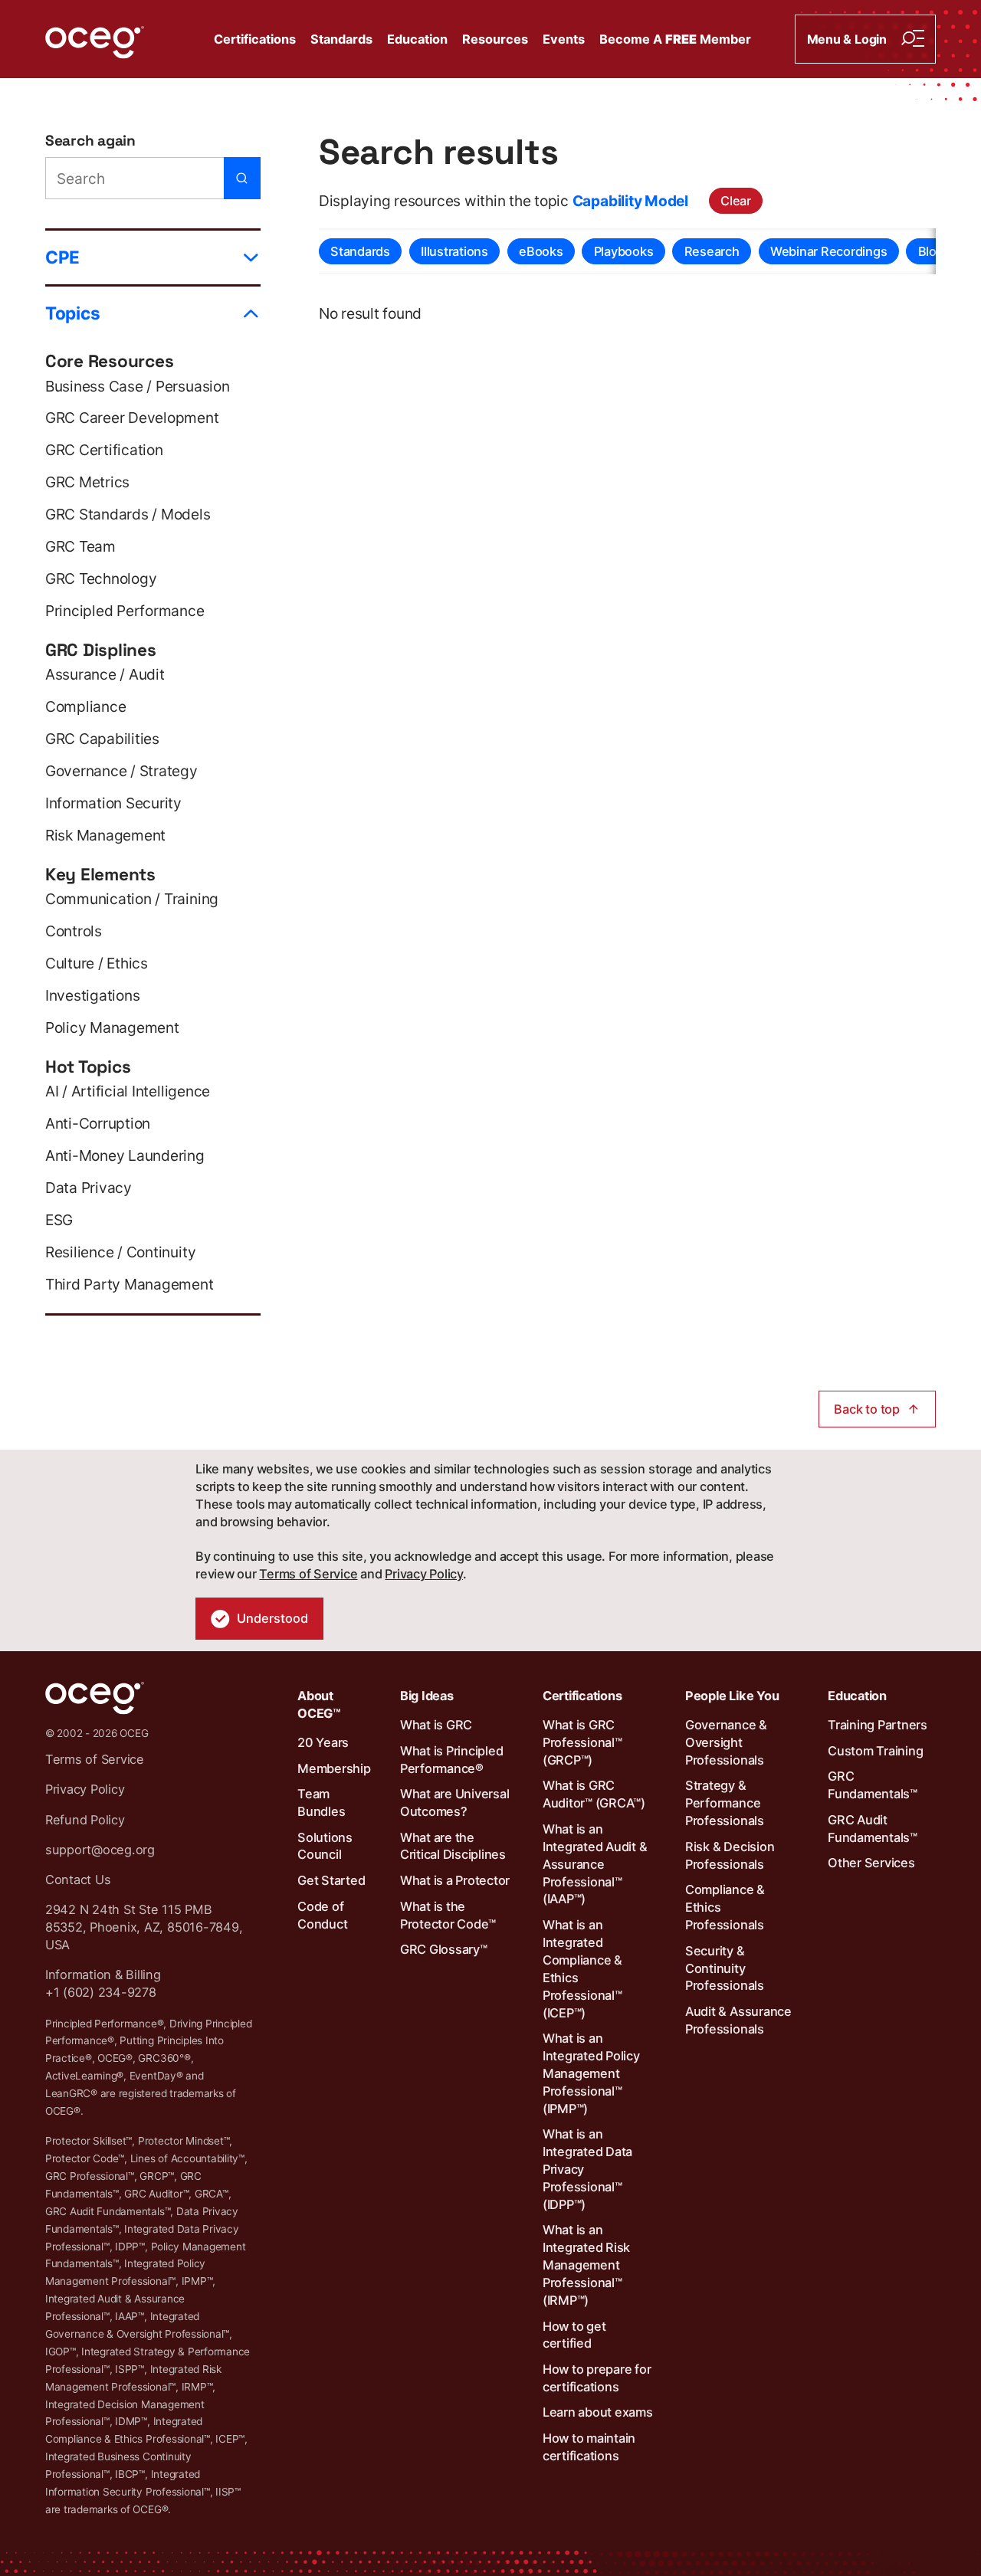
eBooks (541, 251)
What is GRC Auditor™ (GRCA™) (594, 1794)
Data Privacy (89, 1188)
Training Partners (878, 1725)
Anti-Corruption (98, 1123)
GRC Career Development (132, 418)
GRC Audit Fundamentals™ (873, 1829)
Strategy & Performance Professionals (725, 1803)
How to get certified (574, 2335)
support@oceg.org (100, 1850)
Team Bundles (321, 1803)
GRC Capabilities (102, 739)
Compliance (86, 706)
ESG (59, 1220)
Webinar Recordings (829, 251)
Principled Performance (125, 611)
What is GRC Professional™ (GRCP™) (582, 1742)
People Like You (732, 1696)
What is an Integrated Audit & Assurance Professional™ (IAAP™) (595, 1864)
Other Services (871, 1863)
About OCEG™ (319, 1704)
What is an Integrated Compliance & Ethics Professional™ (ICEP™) (582, 1968)
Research (712, 251)
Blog (931, 251)
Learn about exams (598, 2412)
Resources (495, 39)
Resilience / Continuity (120, 1252)
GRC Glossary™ (444, 1949)
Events (564, 39)
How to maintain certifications (589, 2447)
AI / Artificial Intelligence (128, 1091)
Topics (73, 313)
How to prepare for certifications (597, 2378)
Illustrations (454, 251)
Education (417, 39)
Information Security (113, 803)
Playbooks (624, 251)
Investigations (93, 995)
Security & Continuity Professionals (725, 1968)
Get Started (331, 1880)
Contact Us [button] (78, 1880)
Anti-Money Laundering (125, 1155)
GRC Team (80, 546)
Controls (74, 931)
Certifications (255, 39)
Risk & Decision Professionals (730, 1855)
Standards (341, 39)
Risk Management (105, 835)
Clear (736, 201)
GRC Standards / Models (128, 514)
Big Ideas (427, 1696)
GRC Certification (104, 450)
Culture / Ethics (97, 963)
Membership (334, 1768)
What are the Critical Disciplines (453, 1846)
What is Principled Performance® (452, 1760)
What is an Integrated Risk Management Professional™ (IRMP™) (586, 2265)
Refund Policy (85, 1820)
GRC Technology (101, 578)
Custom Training (875, 1751)
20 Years (323, 1742)
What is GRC (436, 1725)
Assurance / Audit (105, 674)
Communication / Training (132, 899)
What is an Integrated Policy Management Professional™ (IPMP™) (591, 2073)
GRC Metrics (87, 482)
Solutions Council (325, 1846)
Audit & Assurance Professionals (738, 2020)
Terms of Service (308, 1574)
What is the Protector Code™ (448, 1915)
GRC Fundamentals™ (873, 1785)
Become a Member (675, 39)
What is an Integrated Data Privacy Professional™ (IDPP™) (587, 2169)
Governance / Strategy (121, 771)
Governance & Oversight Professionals (726, 1742)
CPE (62, 257)
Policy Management (112, 1027)
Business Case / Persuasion (138, 386)
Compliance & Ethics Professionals (725, 1907)
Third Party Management (130, 1284)
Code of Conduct (322, 1915)
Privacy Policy (424, 1574)
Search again (90, 141)
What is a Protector (455, 1880)
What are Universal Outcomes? (455, 1803)
